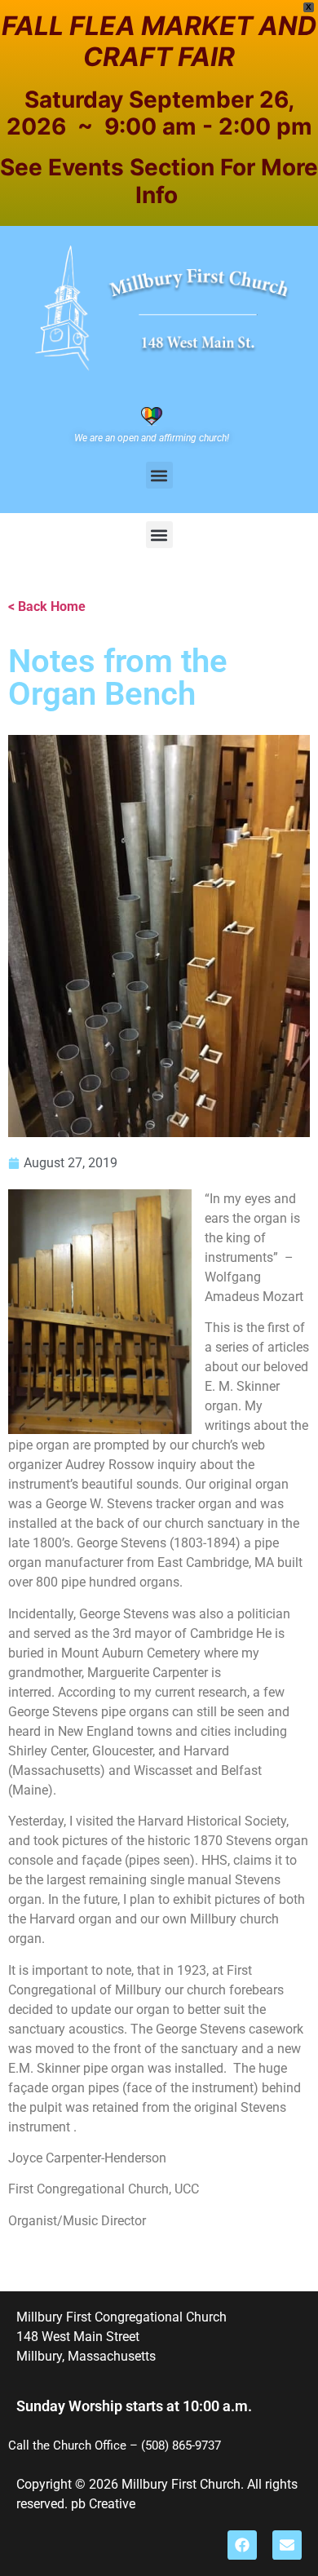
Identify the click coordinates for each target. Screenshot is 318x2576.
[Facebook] (242, 2545)
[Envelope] (287, 2545)
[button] (159, 475)
